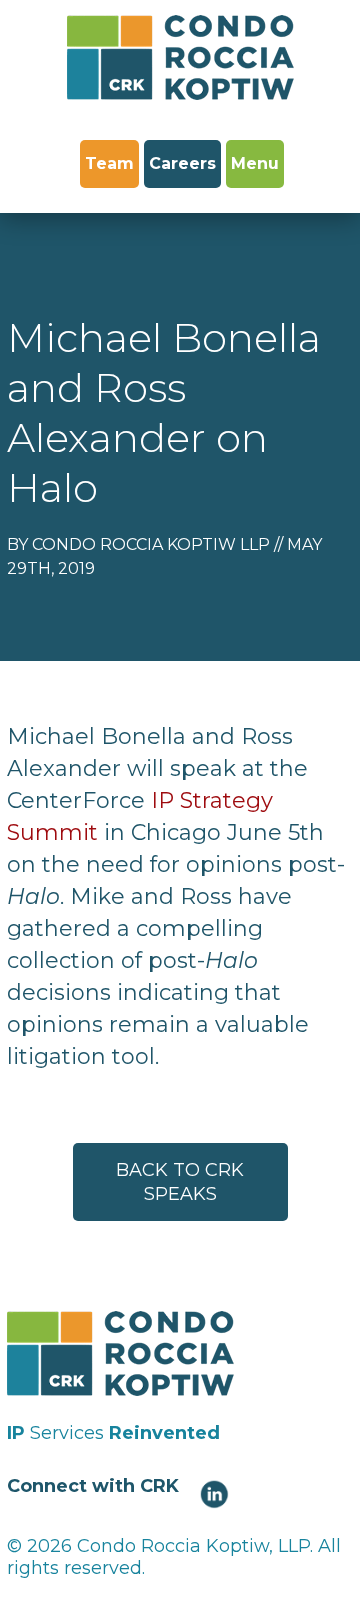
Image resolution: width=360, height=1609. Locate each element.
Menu (255, 163)
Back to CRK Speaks (180, 1182)
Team (109, 163)
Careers (182, 163)
